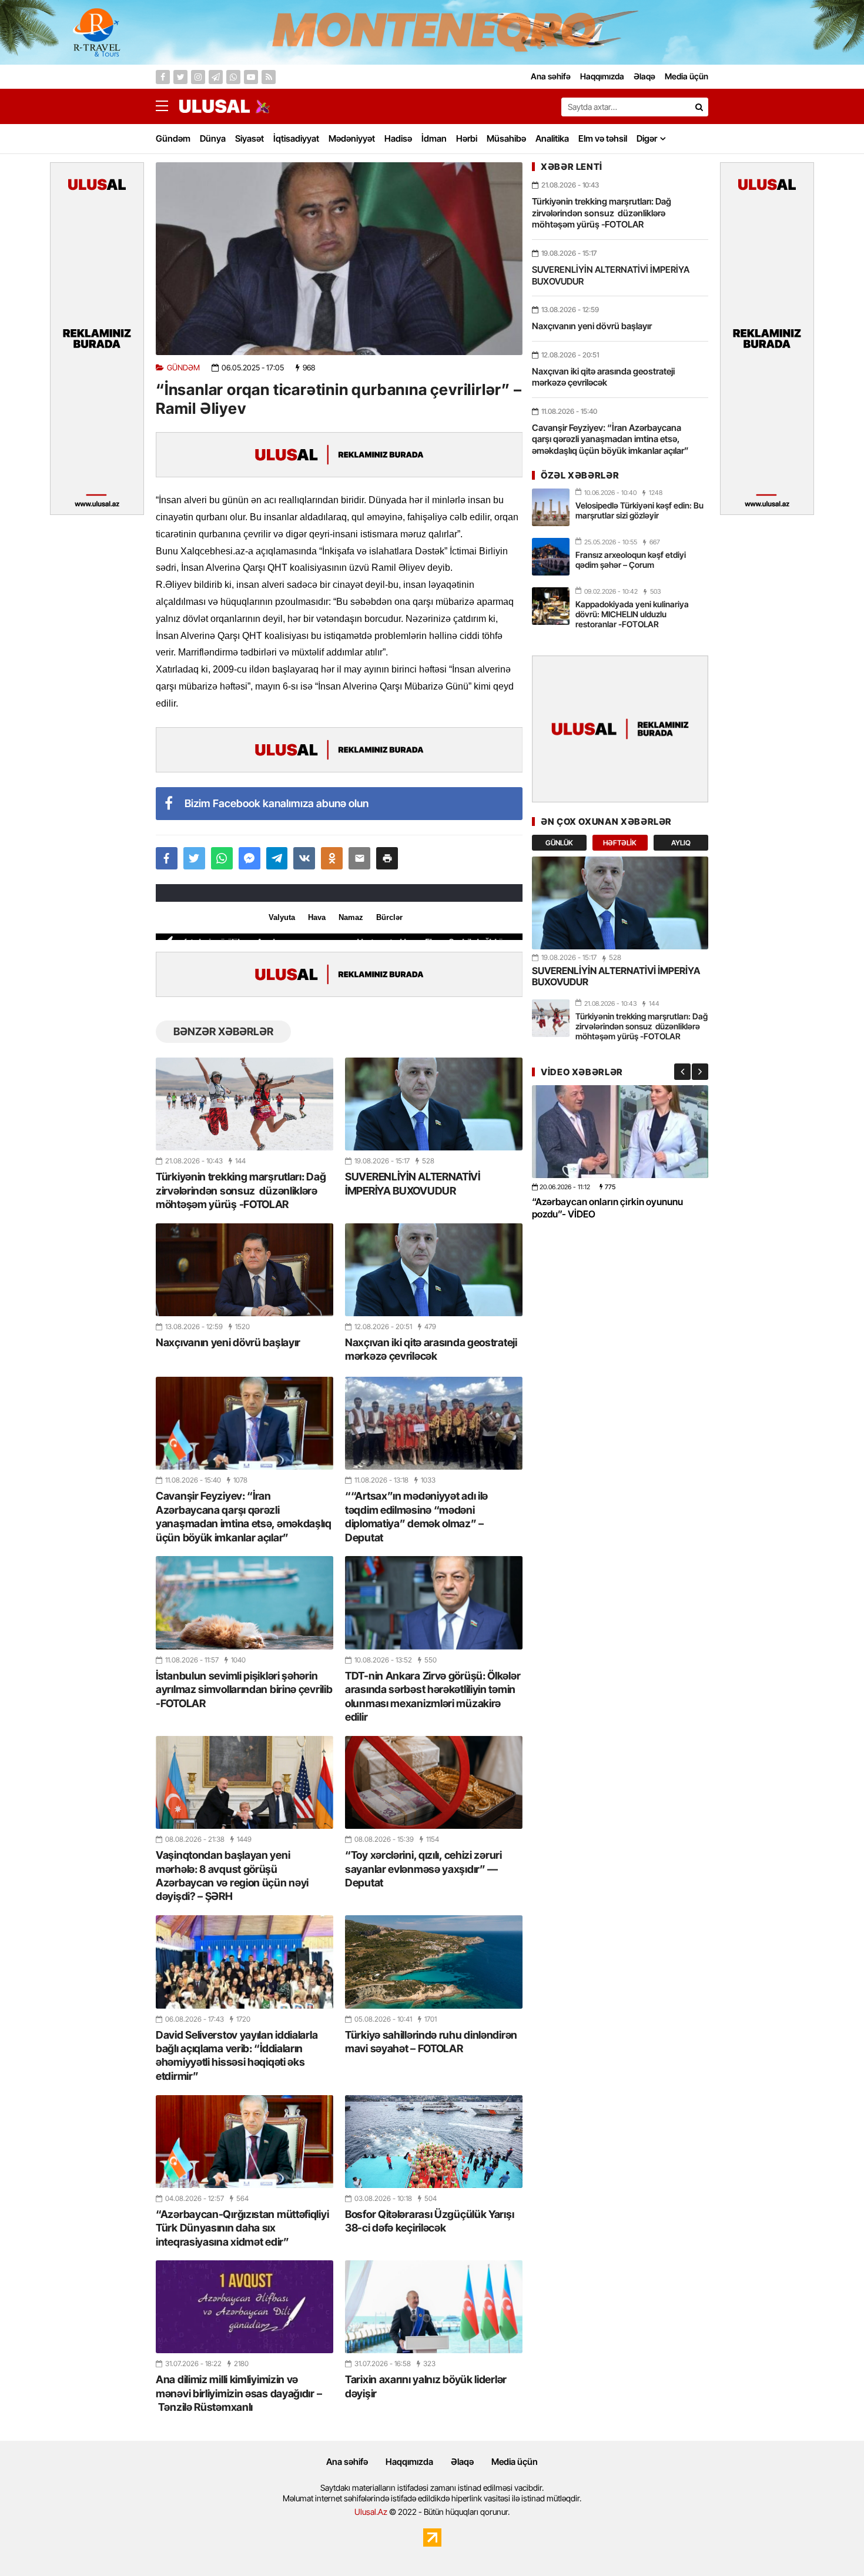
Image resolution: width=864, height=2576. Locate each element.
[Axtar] (699, 107)
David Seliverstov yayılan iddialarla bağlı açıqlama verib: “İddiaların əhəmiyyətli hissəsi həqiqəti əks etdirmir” (237, 2055)
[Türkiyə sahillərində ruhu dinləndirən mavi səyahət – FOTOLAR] (434, 1962)
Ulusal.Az (371, 2512)
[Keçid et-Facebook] (163, 77)
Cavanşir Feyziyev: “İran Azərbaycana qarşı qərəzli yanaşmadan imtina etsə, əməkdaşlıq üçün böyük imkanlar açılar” (244, 1516)
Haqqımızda (409, 2462)
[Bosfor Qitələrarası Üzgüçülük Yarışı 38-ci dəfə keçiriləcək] (434, 2142)
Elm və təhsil (603, 138)
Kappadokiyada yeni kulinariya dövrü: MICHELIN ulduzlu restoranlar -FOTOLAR (632, 614)
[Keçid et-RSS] (269, 77)
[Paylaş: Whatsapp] (222, 858)
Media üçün (515, 2462)
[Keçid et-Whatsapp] (233, 77)
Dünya (213, 138)
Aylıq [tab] (681, 843)
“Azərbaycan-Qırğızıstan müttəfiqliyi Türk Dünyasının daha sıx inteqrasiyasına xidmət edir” (242, 2228)
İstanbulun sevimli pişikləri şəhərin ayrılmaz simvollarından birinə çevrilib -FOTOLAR (244, 1690)
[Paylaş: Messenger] (250, 858)
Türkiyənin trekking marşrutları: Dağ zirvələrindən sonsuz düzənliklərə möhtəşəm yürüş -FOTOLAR (241, 1190)
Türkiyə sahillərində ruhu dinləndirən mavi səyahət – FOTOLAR (431, 2042)
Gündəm (173, 138)
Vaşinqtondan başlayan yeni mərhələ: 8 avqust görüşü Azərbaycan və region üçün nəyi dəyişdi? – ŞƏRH (232, 1876)
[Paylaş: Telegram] (277, 858)
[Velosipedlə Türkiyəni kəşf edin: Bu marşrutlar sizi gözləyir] (551, 507)
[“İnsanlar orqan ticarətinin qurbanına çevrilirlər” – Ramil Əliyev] (339, 259)
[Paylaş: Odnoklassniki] (332, 858)
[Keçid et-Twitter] (180, 77)
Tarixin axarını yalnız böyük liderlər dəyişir (426, 2386)
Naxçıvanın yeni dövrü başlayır (228, 1342)
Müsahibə (506, 138)
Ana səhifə (347, 2462)
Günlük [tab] (559, 843)
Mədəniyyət (352, 138)
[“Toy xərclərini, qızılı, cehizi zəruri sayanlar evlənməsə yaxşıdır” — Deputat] (434, 1782)
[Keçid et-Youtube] (251, 77)
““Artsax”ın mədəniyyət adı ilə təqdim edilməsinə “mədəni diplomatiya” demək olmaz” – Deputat (416, 1516)
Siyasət (250, 138)
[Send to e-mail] (359, 858)
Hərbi (467, 138)
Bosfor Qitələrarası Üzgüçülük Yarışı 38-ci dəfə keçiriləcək (429, 2221)
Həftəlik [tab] (620, 843)
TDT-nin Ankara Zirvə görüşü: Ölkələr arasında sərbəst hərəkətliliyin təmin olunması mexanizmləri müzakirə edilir (433, 1696)
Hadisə (398, 138)
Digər (647, 138)
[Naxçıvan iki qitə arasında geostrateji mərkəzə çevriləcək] (434, 1270)
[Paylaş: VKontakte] (304, 858)
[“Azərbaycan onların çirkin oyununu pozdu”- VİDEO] (620, 1131)
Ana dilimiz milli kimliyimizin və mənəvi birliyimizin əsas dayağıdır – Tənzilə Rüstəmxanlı (239, 2393)
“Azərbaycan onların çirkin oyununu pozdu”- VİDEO (607, 1208)
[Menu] (168, 106)
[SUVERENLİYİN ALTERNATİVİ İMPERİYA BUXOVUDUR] (434, 1104)
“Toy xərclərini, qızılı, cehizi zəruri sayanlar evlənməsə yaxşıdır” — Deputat (423, 1869)
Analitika (552, 138)
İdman (434, 138)
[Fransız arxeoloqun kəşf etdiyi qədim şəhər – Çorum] (551, 557)
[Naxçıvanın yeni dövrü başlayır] (245, 1270)
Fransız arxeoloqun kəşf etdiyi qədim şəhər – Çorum (631, 560)
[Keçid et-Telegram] (216, 77)
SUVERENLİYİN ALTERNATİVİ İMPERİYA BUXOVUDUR (413, 1183)
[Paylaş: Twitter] (194, 858)
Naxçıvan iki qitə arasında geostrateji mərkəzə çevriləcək (431, 1349)
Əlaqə (462, 2462)
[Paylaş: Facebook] (167, 858)
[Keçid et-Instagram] (198, 77)
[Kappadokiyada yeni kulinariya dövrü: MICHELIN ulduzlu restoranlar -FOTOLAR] (551, 606)
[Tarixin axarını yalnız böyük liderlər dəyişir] (434, 2307)
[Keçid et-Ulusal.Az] (215, 106)
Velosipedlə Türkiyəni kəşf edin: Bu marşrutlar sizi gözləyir (639, 510)
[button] (387, 858)
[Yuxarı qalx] (831, 2543)
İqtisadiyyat (296, 138)
